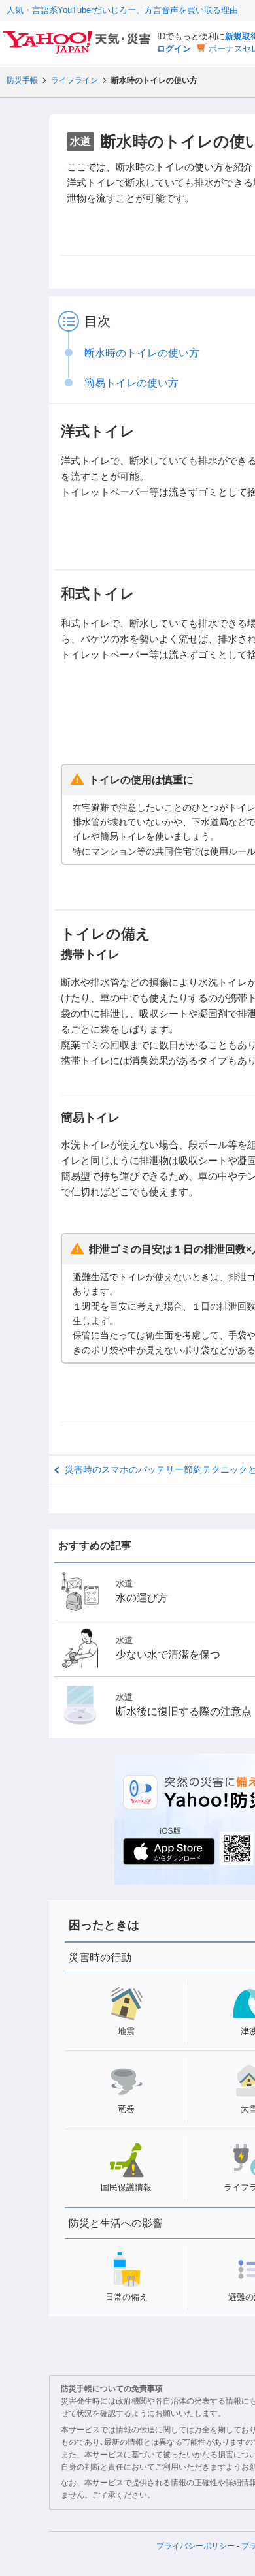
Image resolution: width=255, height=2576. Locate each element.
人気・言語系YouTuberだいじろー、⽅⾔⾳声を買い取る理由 (122, 10)
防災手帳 (22, 80)
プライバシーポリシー (195, 2546)
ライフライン (75, 80)
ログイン (174, 49)
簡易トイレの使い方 (131, 383)
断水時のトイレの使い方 (142, 353)
